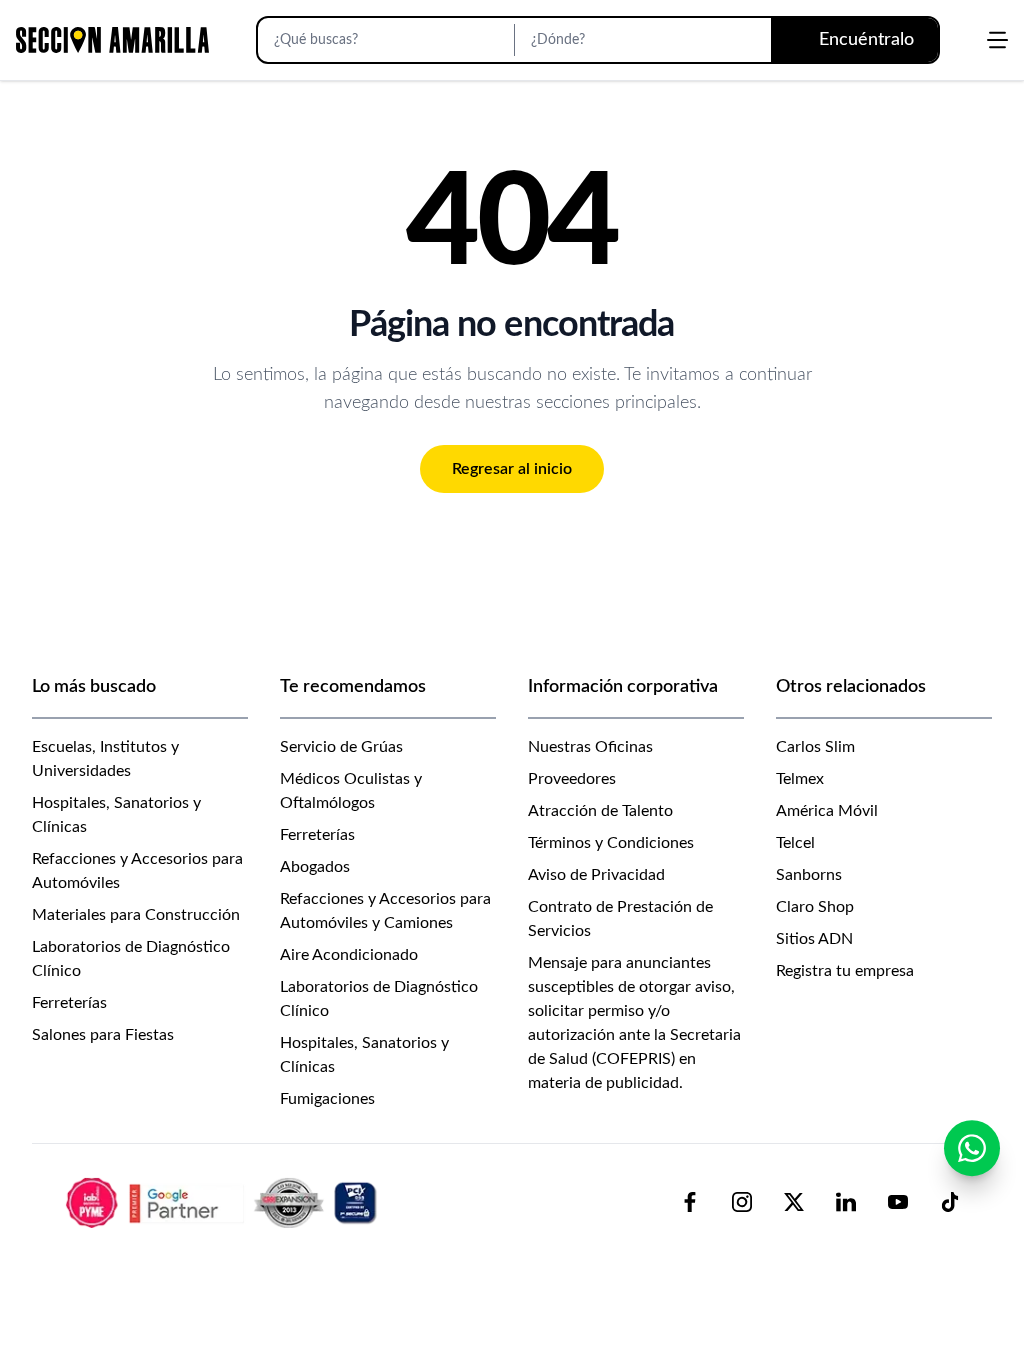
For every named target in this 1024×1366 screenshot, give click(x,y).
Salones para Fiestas (103, 1035)
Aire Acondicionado (349, 955)
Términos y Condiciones (611, 843)
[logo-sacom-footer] (224, 1202)
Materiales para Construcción (136, 915)
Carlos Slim (815, 747)
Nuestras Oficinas (590, 747)
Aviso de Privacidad (596, 875)
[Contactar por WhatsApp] (972, 1148)
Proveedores (572, 779)
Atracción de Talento (600, 811)
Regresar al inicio (512, 469)
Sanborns (809, 875)
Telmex (800, 779)
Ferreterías (69, 1003)
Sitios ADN (814, 939)
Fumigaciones (327, 1099)
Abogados (315, 867)
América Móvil (827, 811)
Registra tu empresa (845, 971)
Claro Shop (815, 907)
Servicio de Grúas (341, 747)
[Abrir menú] (997, 40)
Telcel (795, 843)
